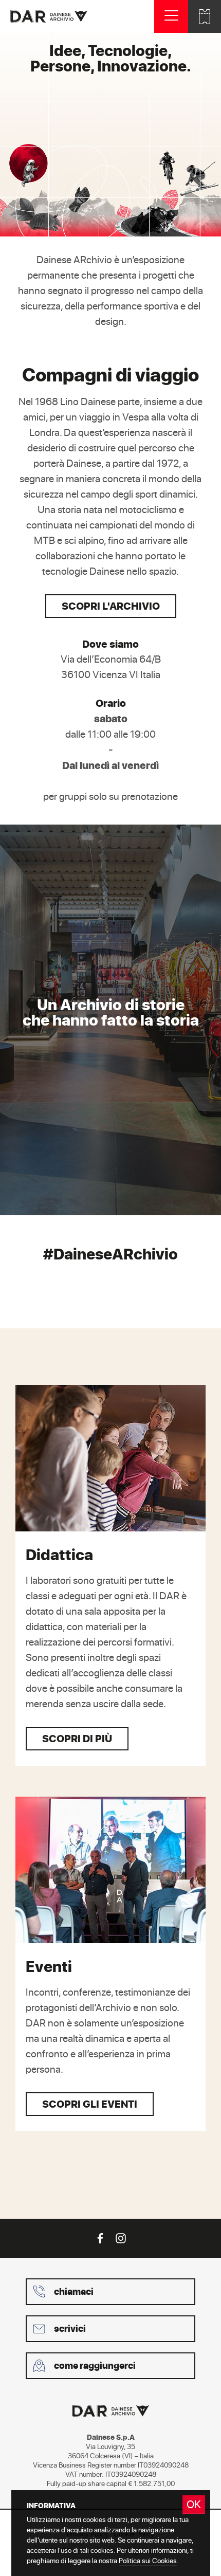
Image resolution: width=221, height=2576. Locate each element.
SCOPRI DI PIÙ (77, 1738)
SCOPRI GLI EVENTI (90, 2104)
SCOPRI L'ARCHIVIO (111, 606)
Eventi (49, 1966)
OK (194, 2504)
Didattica (59, 1555)
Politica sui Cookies (148, 2560)
